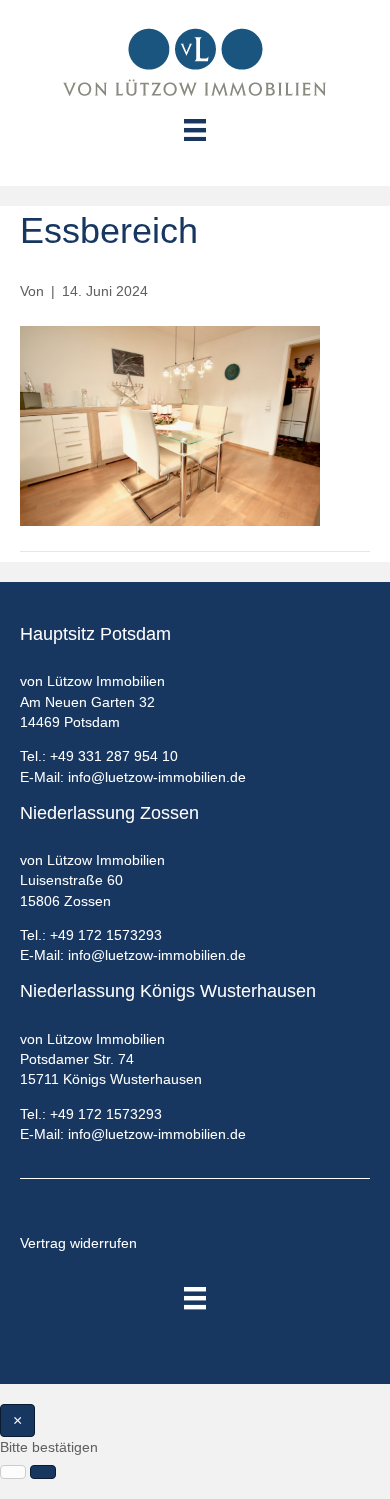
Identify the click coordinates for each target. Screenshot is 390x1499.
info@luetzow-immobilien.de (157, 777)
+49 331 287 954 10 (114, 756)
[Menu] (195, 130)
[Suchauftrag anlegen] (43, 1472)
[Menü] (195, 1298)
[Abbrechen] (13, 1472)
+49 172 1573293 (106, 935)
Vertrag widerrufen (78, 1243)
